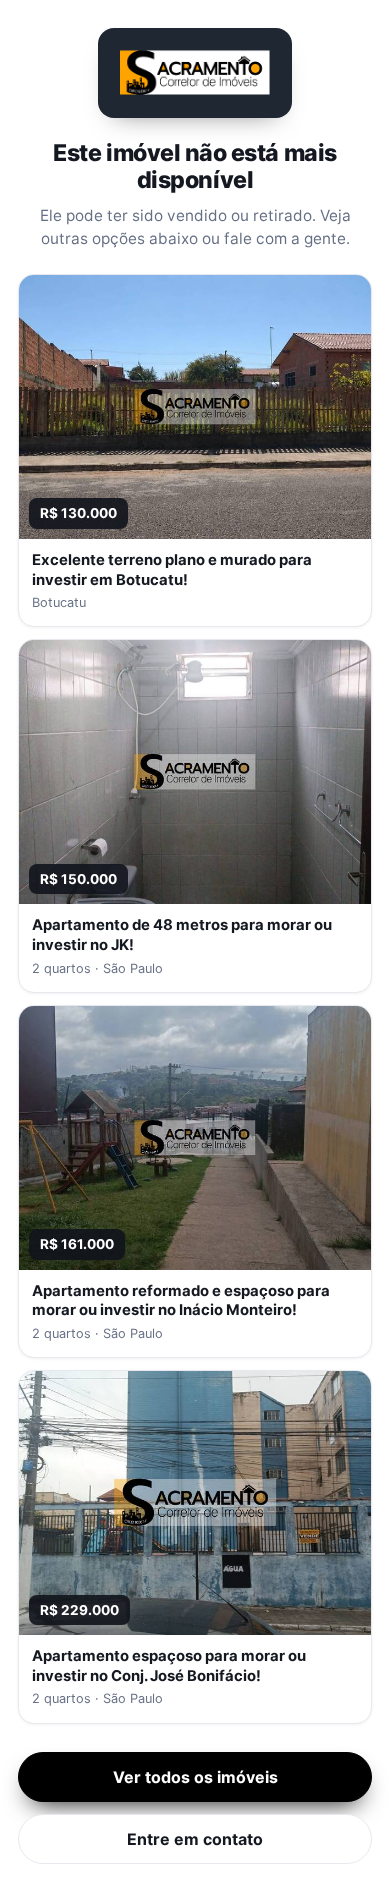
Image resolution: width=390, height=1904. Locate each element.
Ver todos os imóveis (195, 1777)
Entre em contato (195, 1839)
